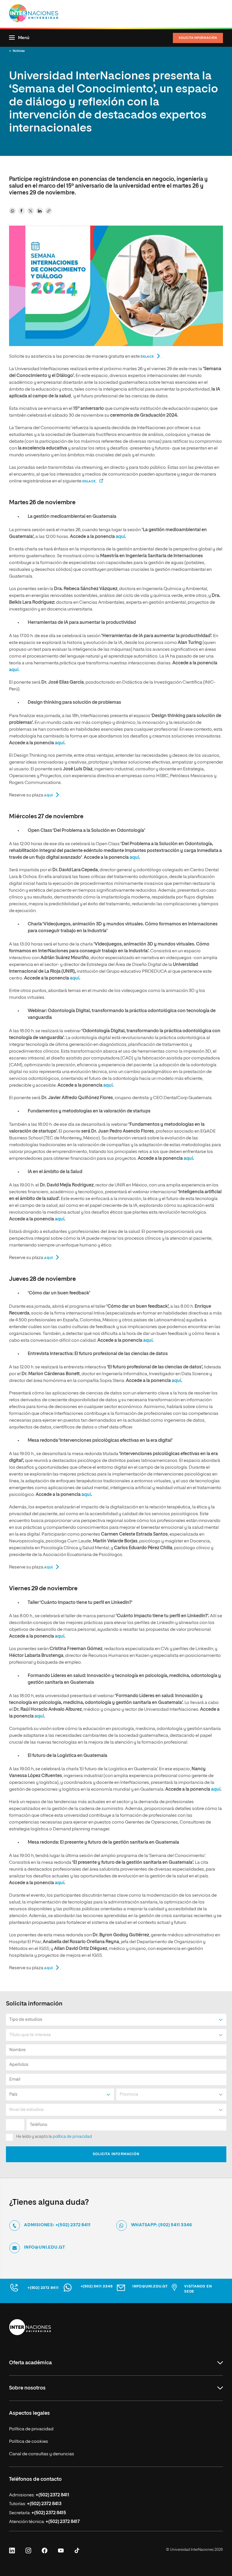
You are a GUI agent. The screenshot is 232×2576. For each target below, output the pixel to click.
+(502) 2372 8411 (43, 2288)
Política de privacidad (31, 2429)
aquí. (14, 670)
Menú (24, 38)
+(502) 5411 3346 (97, 2286)
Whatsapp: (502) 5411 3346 (162, 2225)
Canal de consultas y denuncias (42, 2454)
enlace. (90, 481)
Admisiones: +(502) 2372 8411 (57, 2225)
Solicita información (198, 38)
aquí (120, 537)
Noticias (19, 51)
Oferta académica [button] (30, 2363)
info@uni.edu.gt (45, 2247)
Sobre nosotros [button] (27, 2388)
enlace (147, 357)
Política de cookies (29, 2442)
